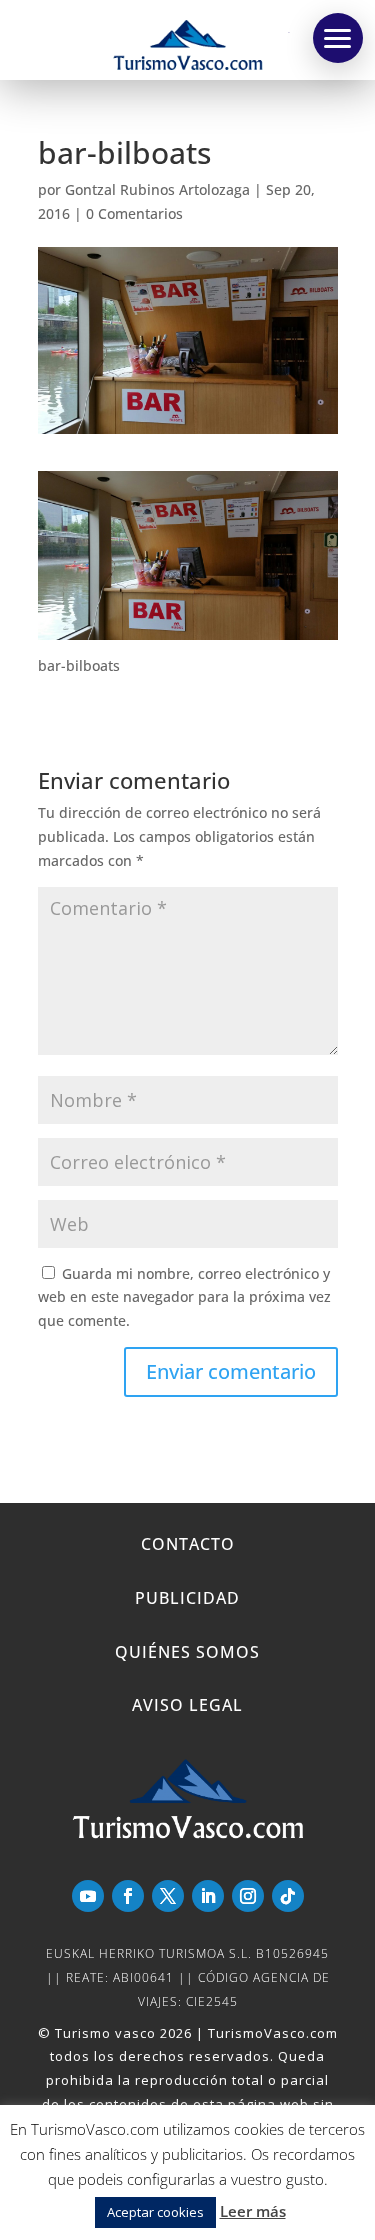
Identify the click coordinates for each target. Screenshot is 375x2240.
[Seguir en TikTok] (288, 1896)
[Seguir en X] (168, 1896)
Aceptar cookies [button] (155, 2212)
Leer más (253, 2211)
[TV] (338, 38)
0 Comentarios (134, 213)
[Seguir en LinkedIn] (208, 1896)
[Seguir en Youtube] (88, 1896)
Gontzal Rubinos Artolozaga (157, 189)
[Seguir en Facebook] (128, 1896)
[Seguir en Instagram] (248, 1896)
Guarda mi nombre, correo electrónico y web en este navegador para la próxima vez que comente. (184, 1297)
